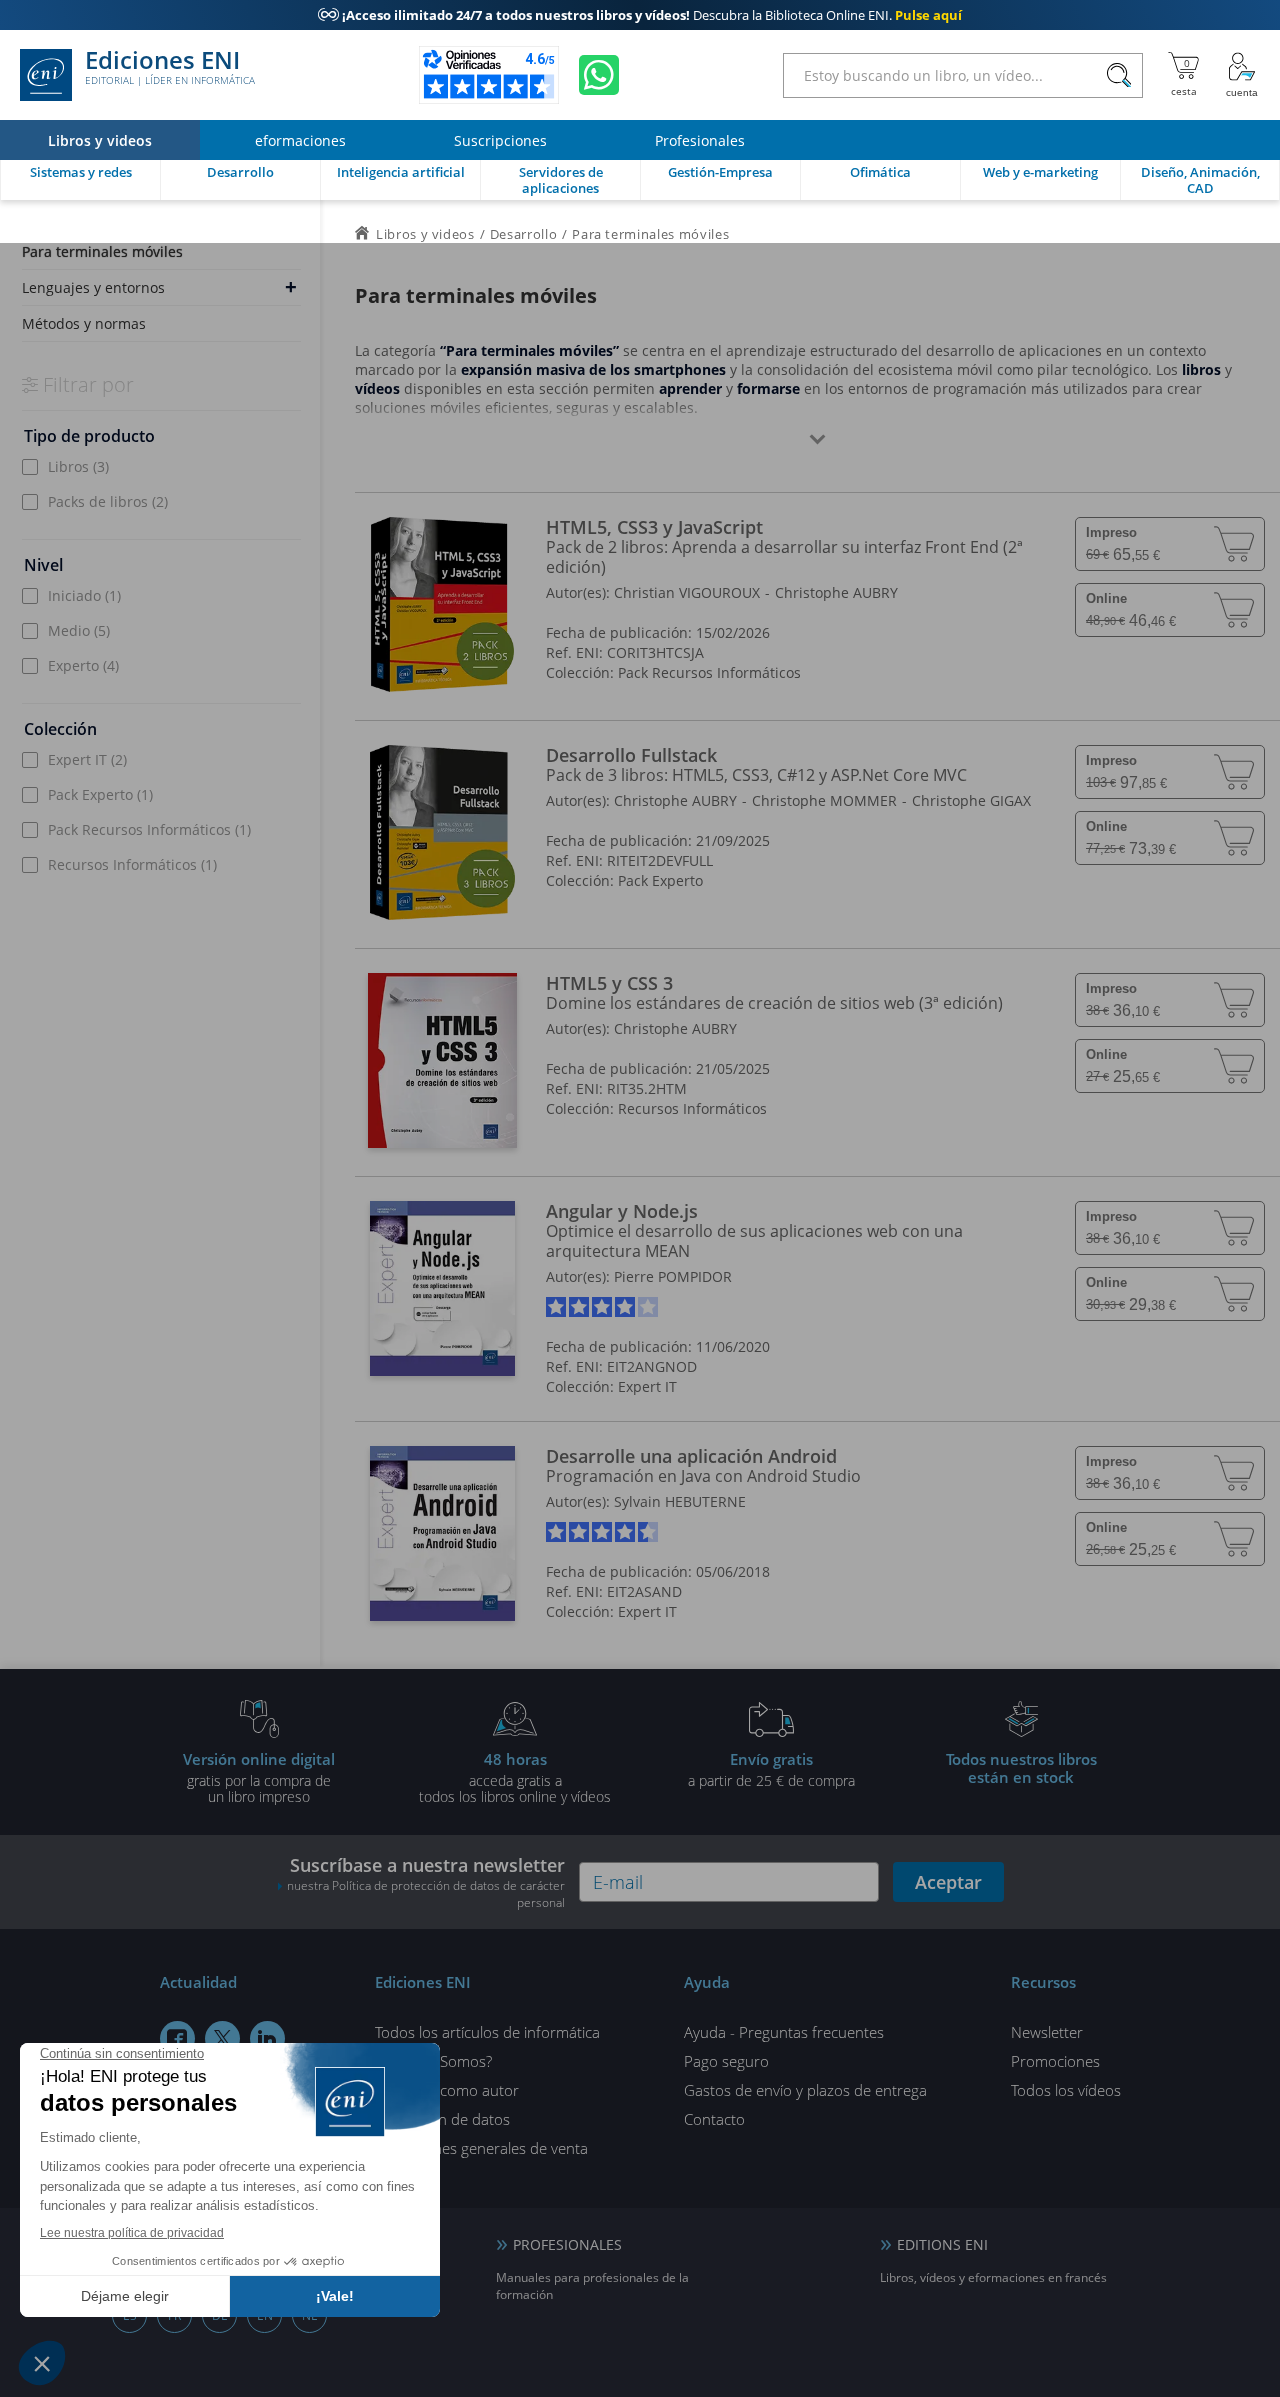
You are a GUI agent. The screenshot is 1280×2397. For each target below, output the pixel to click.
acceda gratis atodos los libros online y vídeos (515, 1777)
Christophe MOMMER (824, 800)
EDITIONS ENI (942, 2244)
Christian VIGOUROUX (687, 592)
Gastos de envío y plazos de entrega (805, 2090)
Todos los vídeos (1066, 2090)
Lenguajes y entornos (93, 287)
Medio (79, 630)
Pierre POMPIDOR (673, 1276)
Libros (78, 466)
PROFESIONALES (567, 2244)
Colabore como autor (447, 2090)
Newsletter (1047, 2032)
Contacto (714, 2119)
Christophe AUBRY (836, 592)
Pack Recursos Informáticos (149, 829)
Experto (83, 665)
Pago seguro (726, 2061)
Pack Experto (100, 794)
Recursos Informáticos (132, 864)
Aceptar (948, 1882)
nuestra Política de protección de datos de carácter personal (426, 1894)
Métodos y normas (84, 323)
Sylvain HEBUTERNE (680, 1501)
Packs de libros (108, 501)
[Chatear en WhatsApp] (599, 75)
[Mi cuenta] (1242, 75)
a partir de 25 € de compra (771, 1769)
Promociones (1055, 2061)
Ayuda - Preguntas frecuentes (784, 2032)
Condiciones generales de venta (481, 2148)
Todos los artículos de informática (487, 2032)
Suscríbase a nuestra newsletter (426, 1882)
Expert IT (87, 759)
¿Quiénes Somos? (433, 2061)
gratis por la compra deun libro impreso (259, 1777)
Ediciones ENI (170, 68)
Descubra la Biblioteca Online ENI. (640, 15)
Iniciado (84, 595)
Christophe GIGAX (971, 800)
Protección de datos (442, 2119)
